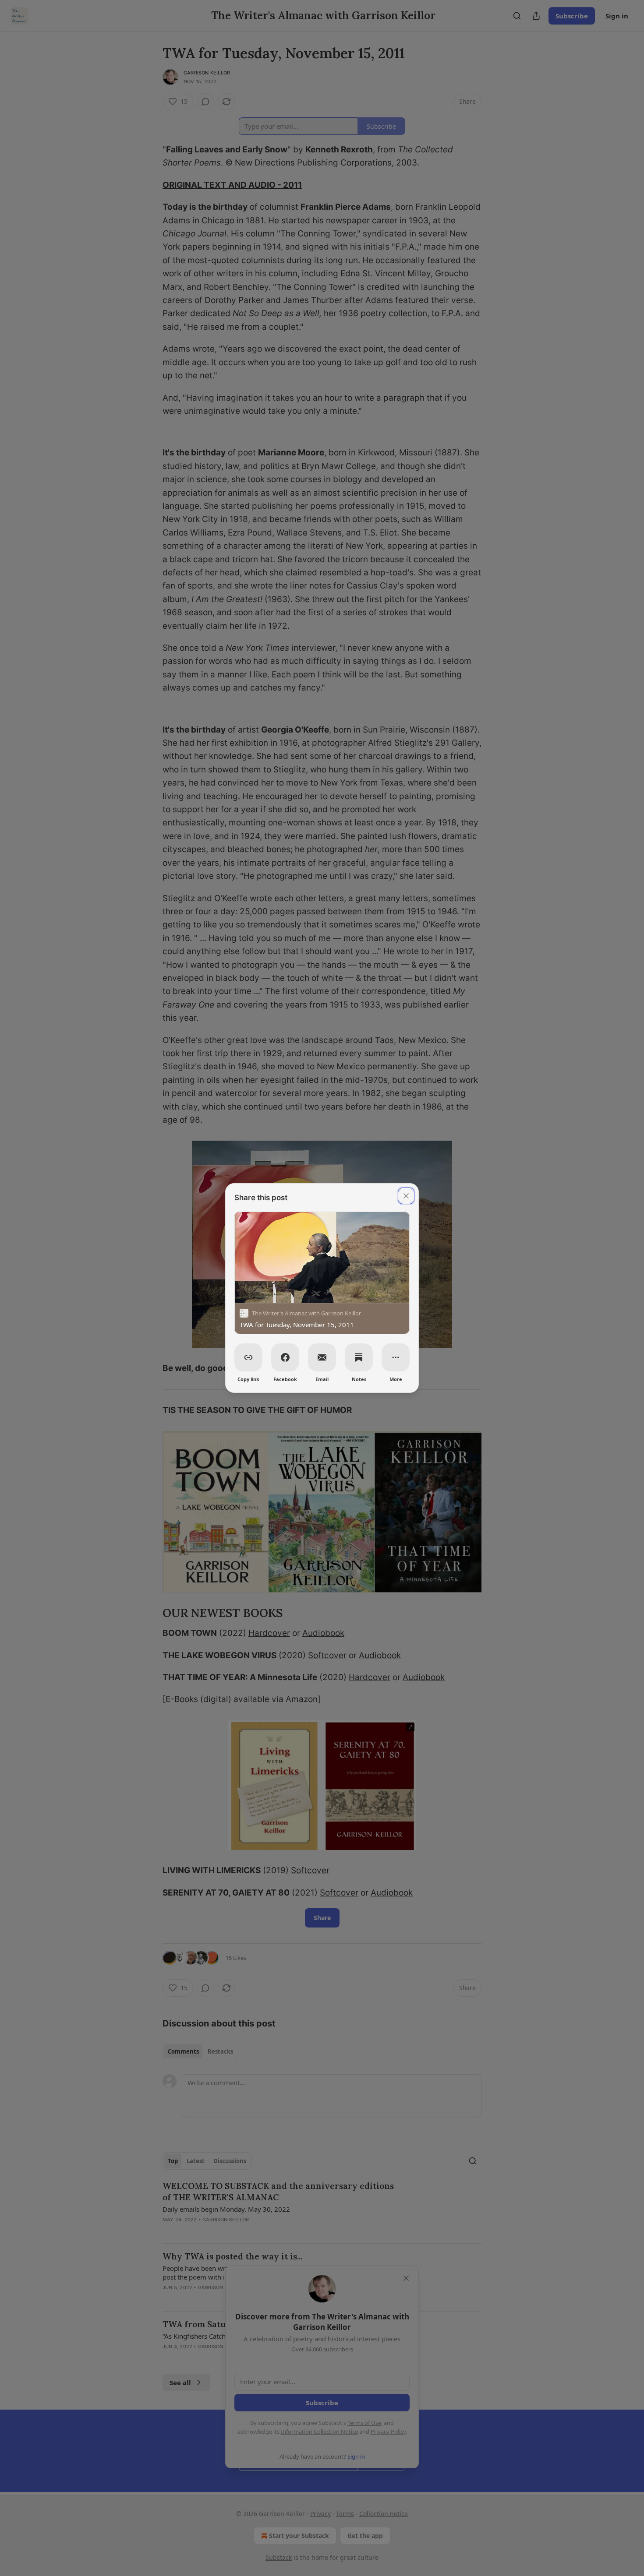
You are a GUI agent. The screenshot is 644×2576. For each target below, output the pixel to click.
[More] (396, 1357)
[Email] (322, 1357)
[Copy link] (248, 1357)
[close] (406, 1196)
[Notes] (359, 1357)
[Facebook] (285, 1357)
